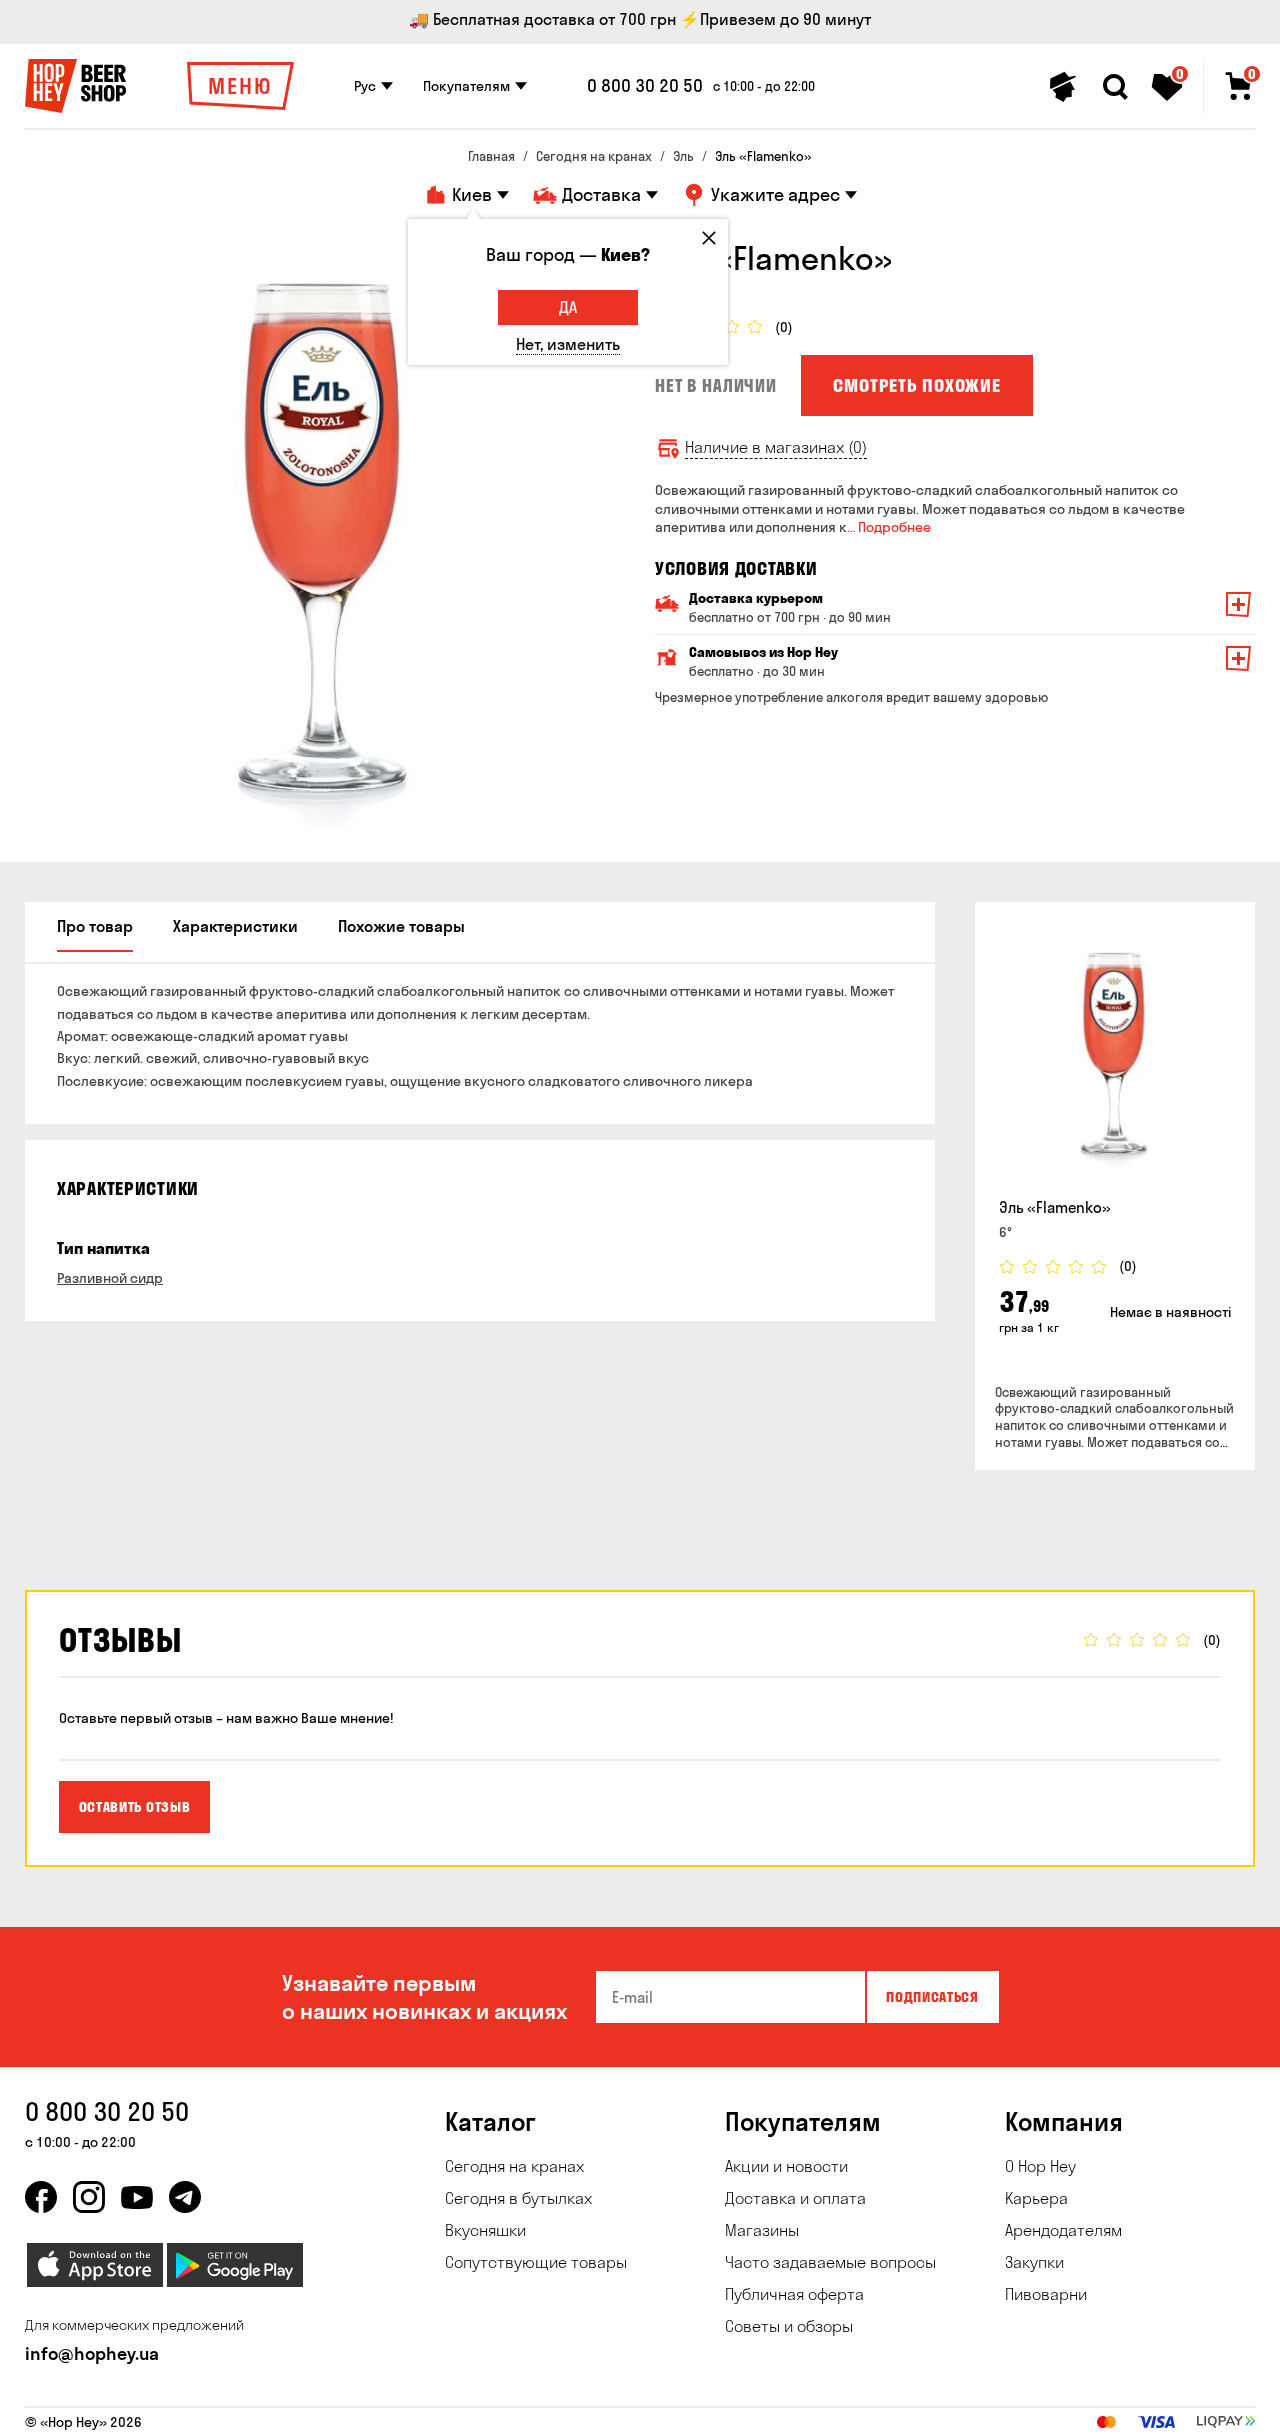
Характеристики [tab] (235, 926)
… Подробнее (889, 527)
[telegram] (185, 2197)
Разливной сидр (110, 1278)
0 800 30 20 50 (645, 86)
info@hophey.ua (92, 2353)
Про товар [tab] (95, 926)
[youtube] (137, 2197)
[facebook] (41, 2197)
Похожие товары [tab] (401, 926)
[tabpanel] (325, 538)
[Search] (1115, 87)
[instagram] (89, 2197)
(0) (784, 327)
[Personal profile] (1063, 87)
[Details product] (1115, 1054)
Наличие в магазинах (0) (776, 447)
